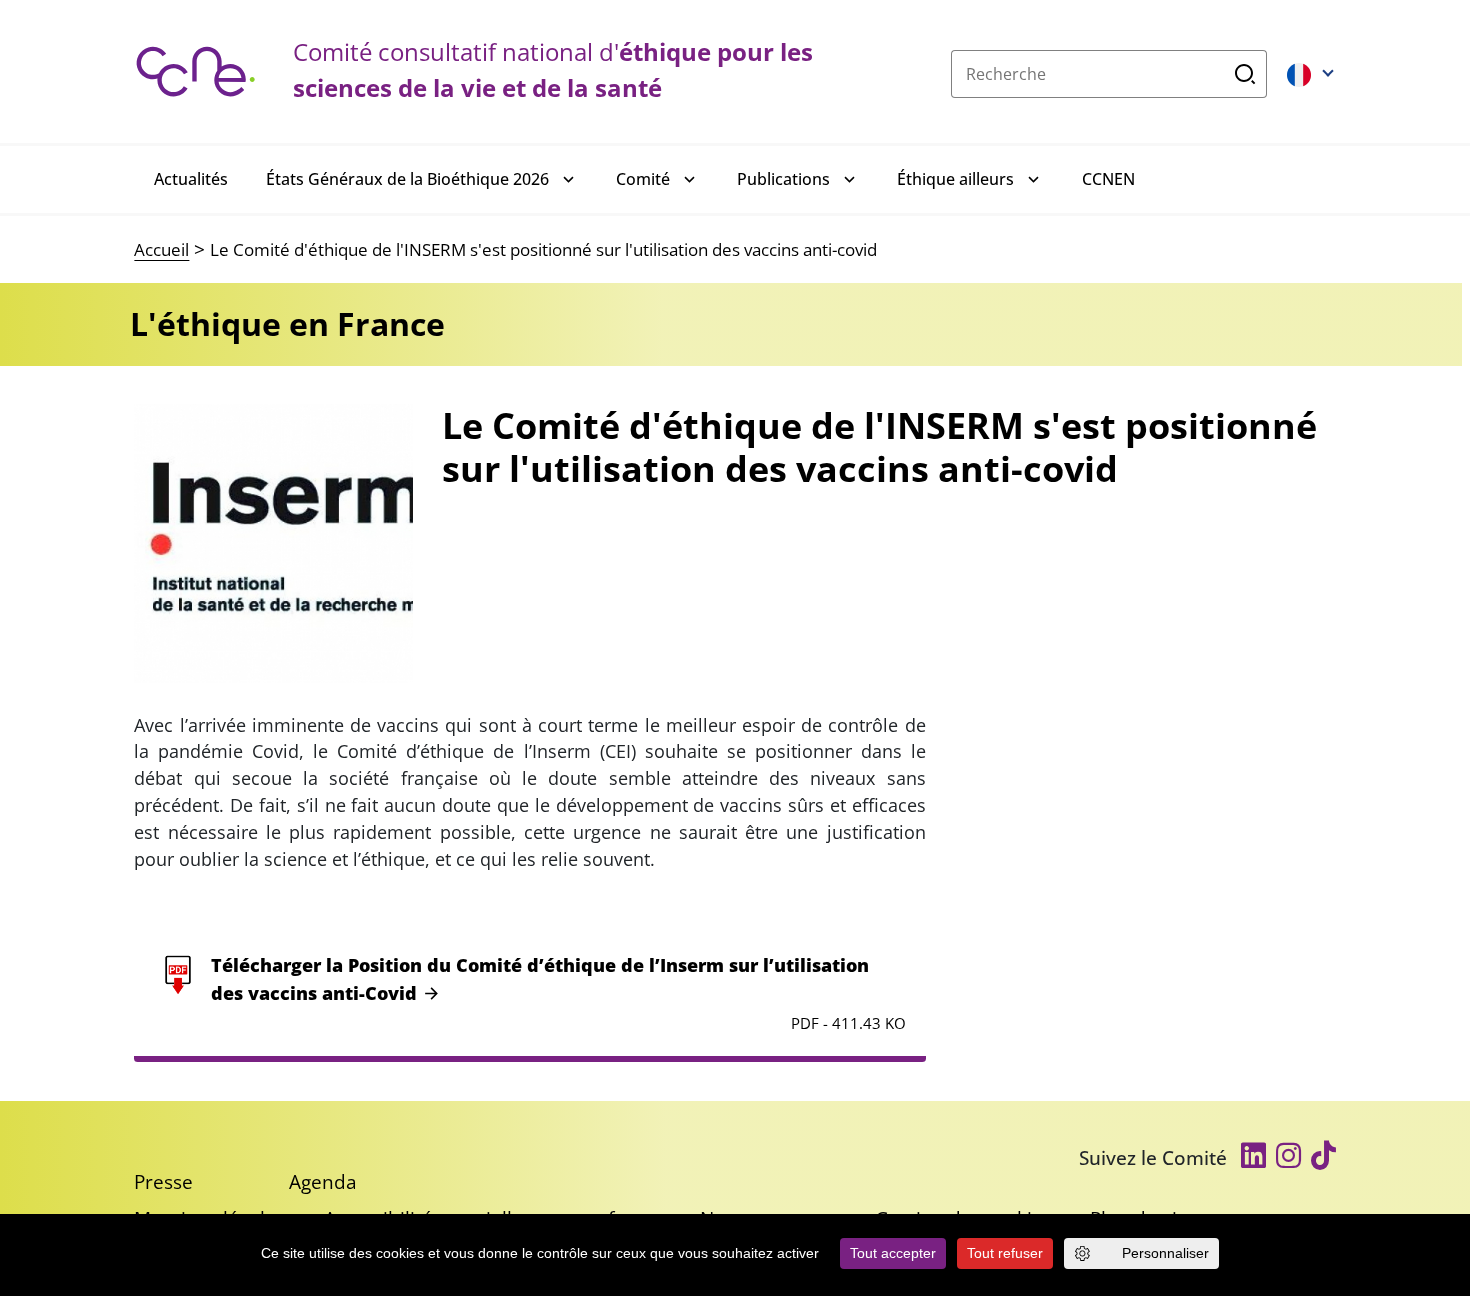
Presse (163, 1181)
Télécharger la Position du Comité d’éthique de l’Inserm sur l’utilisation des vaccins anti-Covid (540, 979)
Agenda (323, 1181)
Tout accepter (893, 1253)
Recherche (1245, 74)
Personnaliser (1165, 1253)
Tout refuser (1005, 1253)
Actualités (191, 179)
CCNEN (1108, 179)
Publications (783, 179)
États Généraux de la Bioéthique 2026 (407, 179)
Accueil (161, 249)
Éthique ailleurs (955, 179)
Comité (643, 179)
